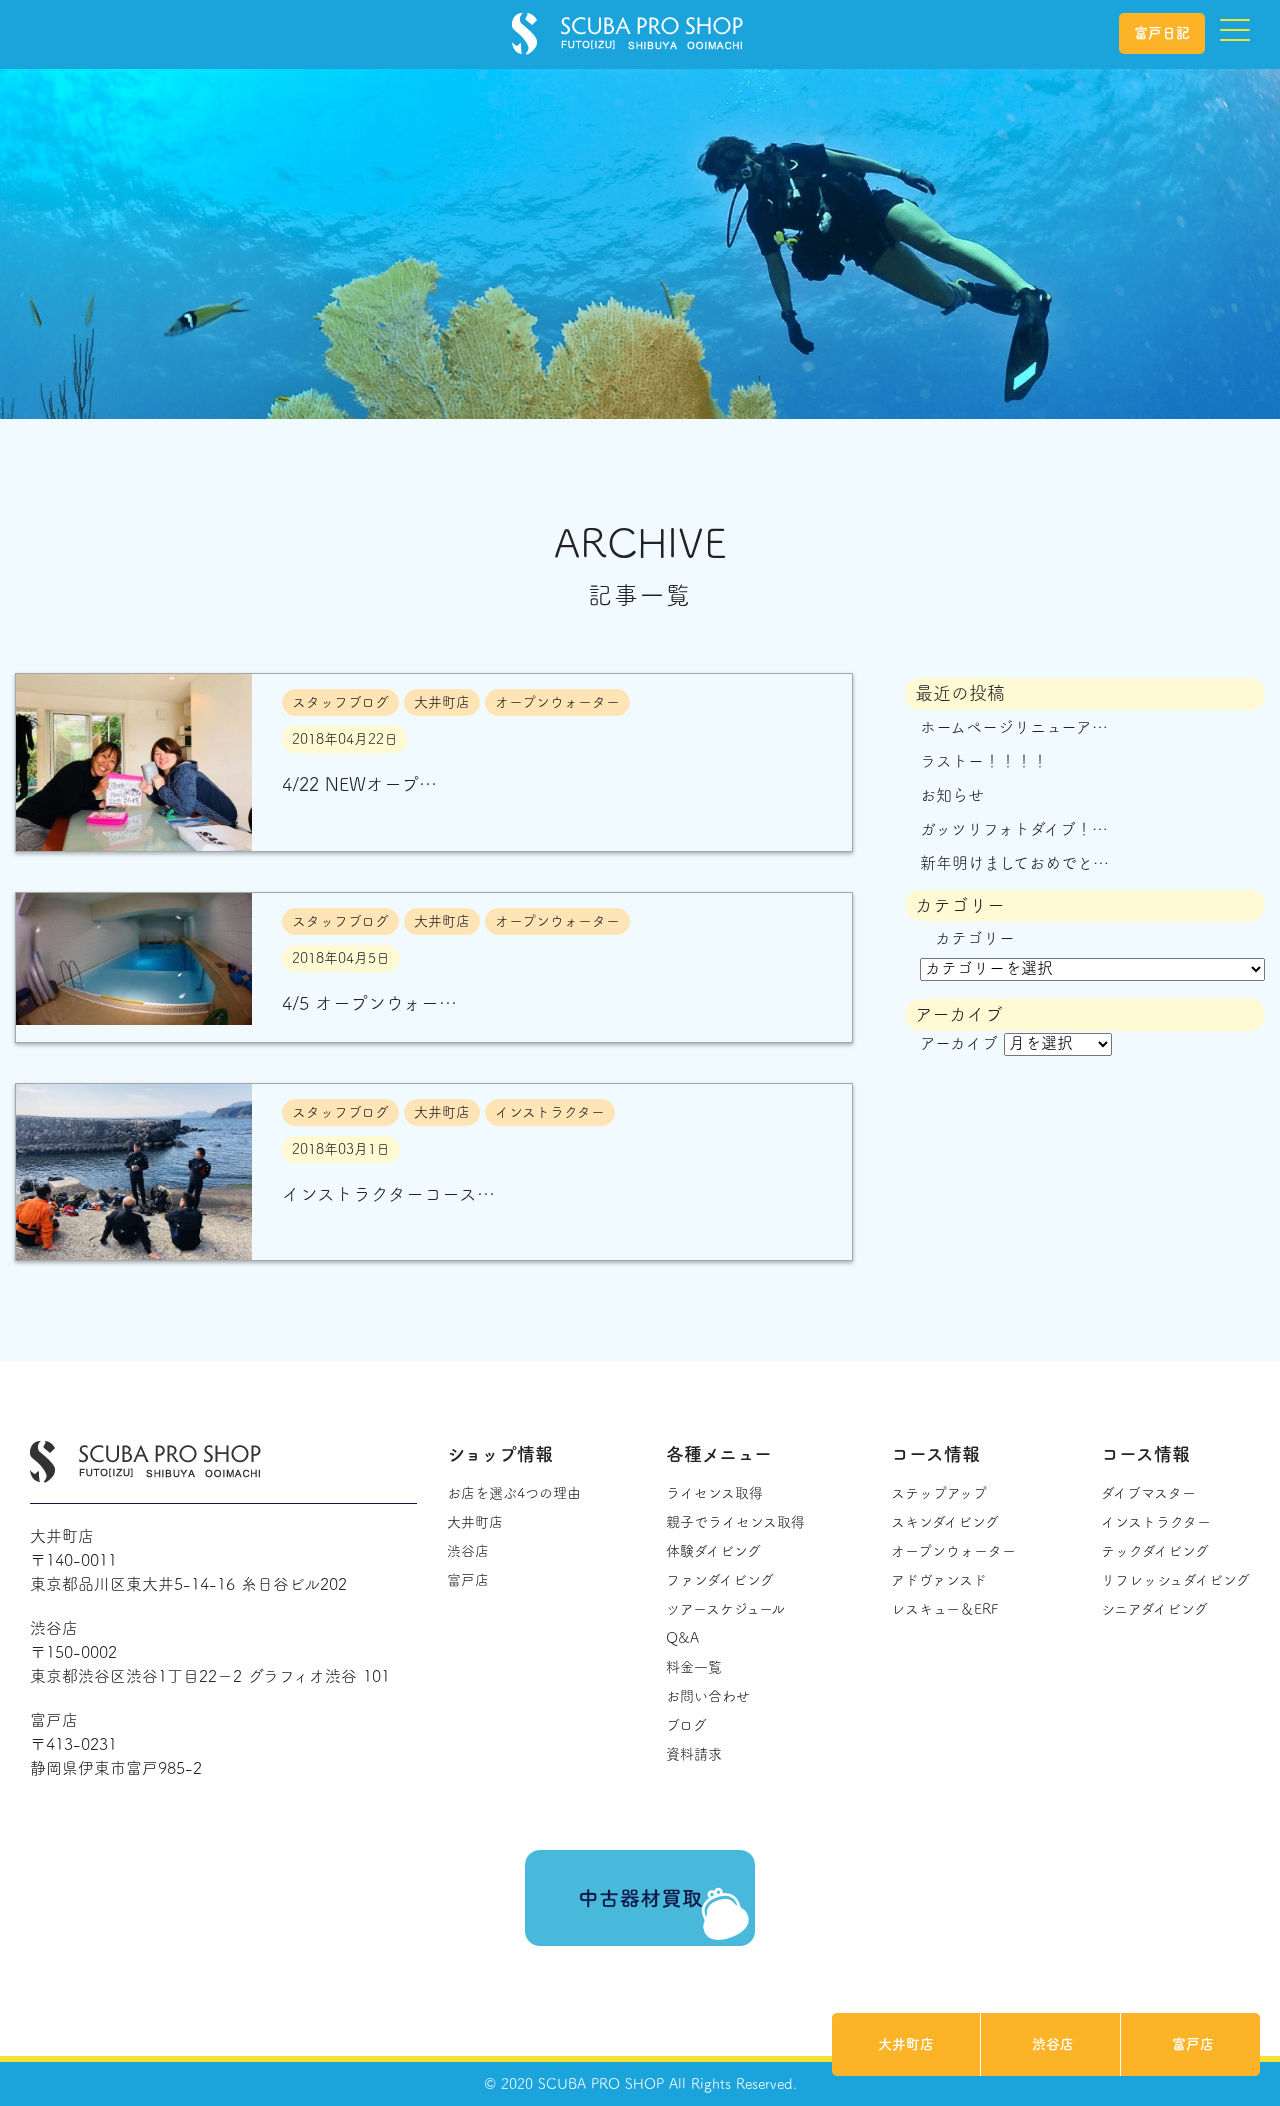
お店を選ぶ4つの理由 (514, 1493)
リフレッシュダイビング (1175, 1580)
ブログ (686, 1725)
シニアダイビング (1154, 1609)
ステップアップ (939, 1493)
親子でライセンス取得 (735, 1522)
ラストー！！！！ (984, 761)
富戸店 (1193, 2044)
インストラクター (1156, 1522)
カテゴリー (975, 938)
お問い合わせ (708, 1696)
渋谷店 (1053, 2044)
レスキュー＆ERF (944, 1609)
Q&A (682, 1638)
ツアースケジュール (725, 1609)
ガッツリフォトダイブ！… (1014, 829)
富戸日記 (1162, 33)
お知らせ (952, 795)
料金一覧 (694, 1667)
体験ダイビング (713, 1551)
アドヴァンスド (939, 1580)
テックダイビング (1155, 1551)
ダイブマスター (1148, 1493)
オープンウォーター (953, 1551)
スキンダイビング (945, 1522)
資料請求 (694, 1754)
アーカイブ (959, 1043)
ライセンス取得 (714, 1493)
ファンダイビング (720, 1580)
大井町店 (906, 2044)
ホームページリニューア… (1014, 727)
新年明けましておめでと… (1014, 863)
